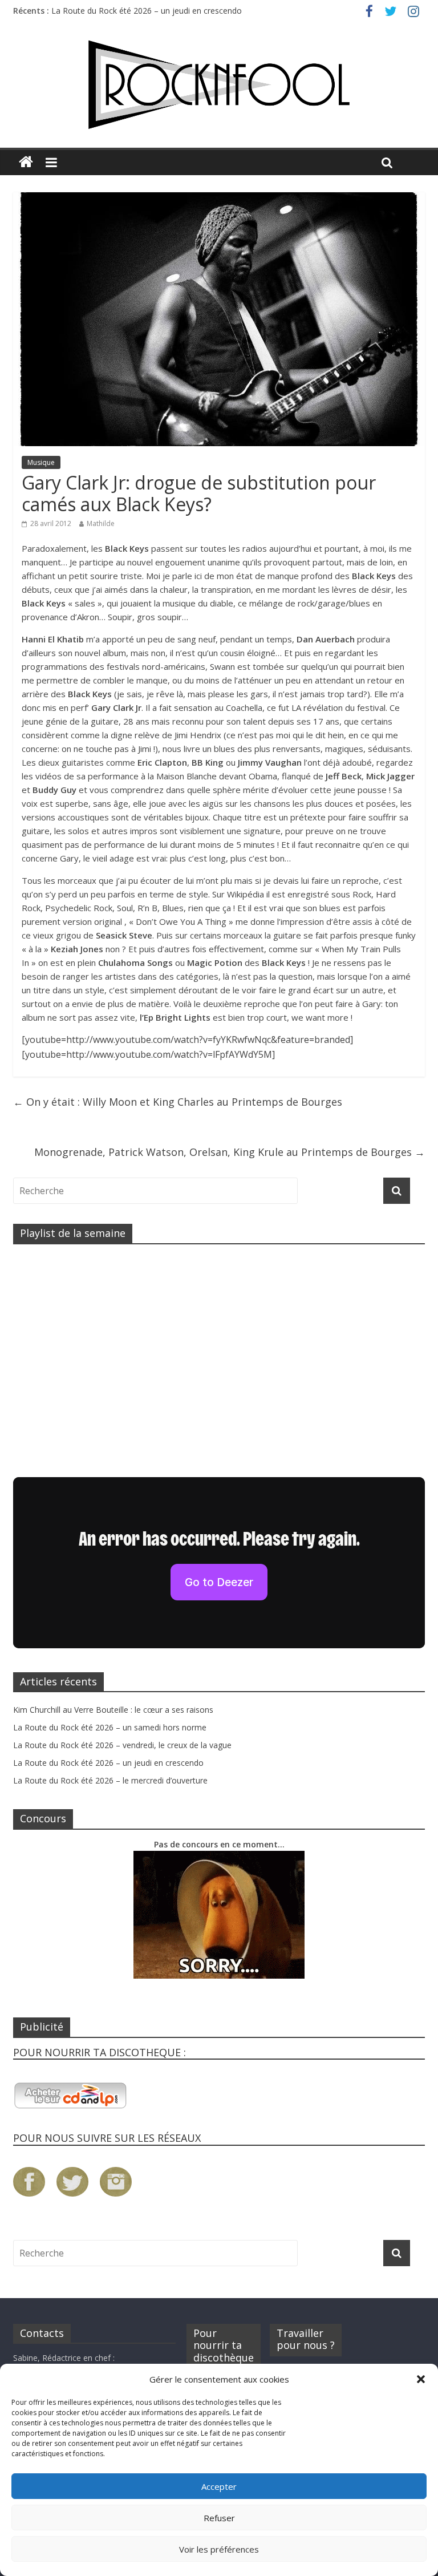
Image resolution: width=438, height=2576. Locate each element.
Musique (41, 462)
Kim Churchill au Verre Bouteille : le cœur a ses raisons (113, 1710)
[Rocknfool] (219, 85)
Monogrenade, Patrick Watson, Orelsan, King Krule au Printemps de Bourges (230, 1152)
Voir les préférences (219, 2549)
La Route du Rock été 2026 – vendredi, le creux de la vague (122, 1745)
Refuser (219, 2518)
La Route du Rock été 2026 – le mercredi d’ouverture (110, 1780)
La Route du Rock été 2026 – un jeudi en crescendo (147, 11)
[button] (421, 2379)
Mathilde (101, 523)
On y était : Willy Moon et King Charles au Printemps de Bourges (178, 1102)
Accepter (219, 2486)
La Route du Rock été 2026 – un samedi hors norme (110, 1727)
